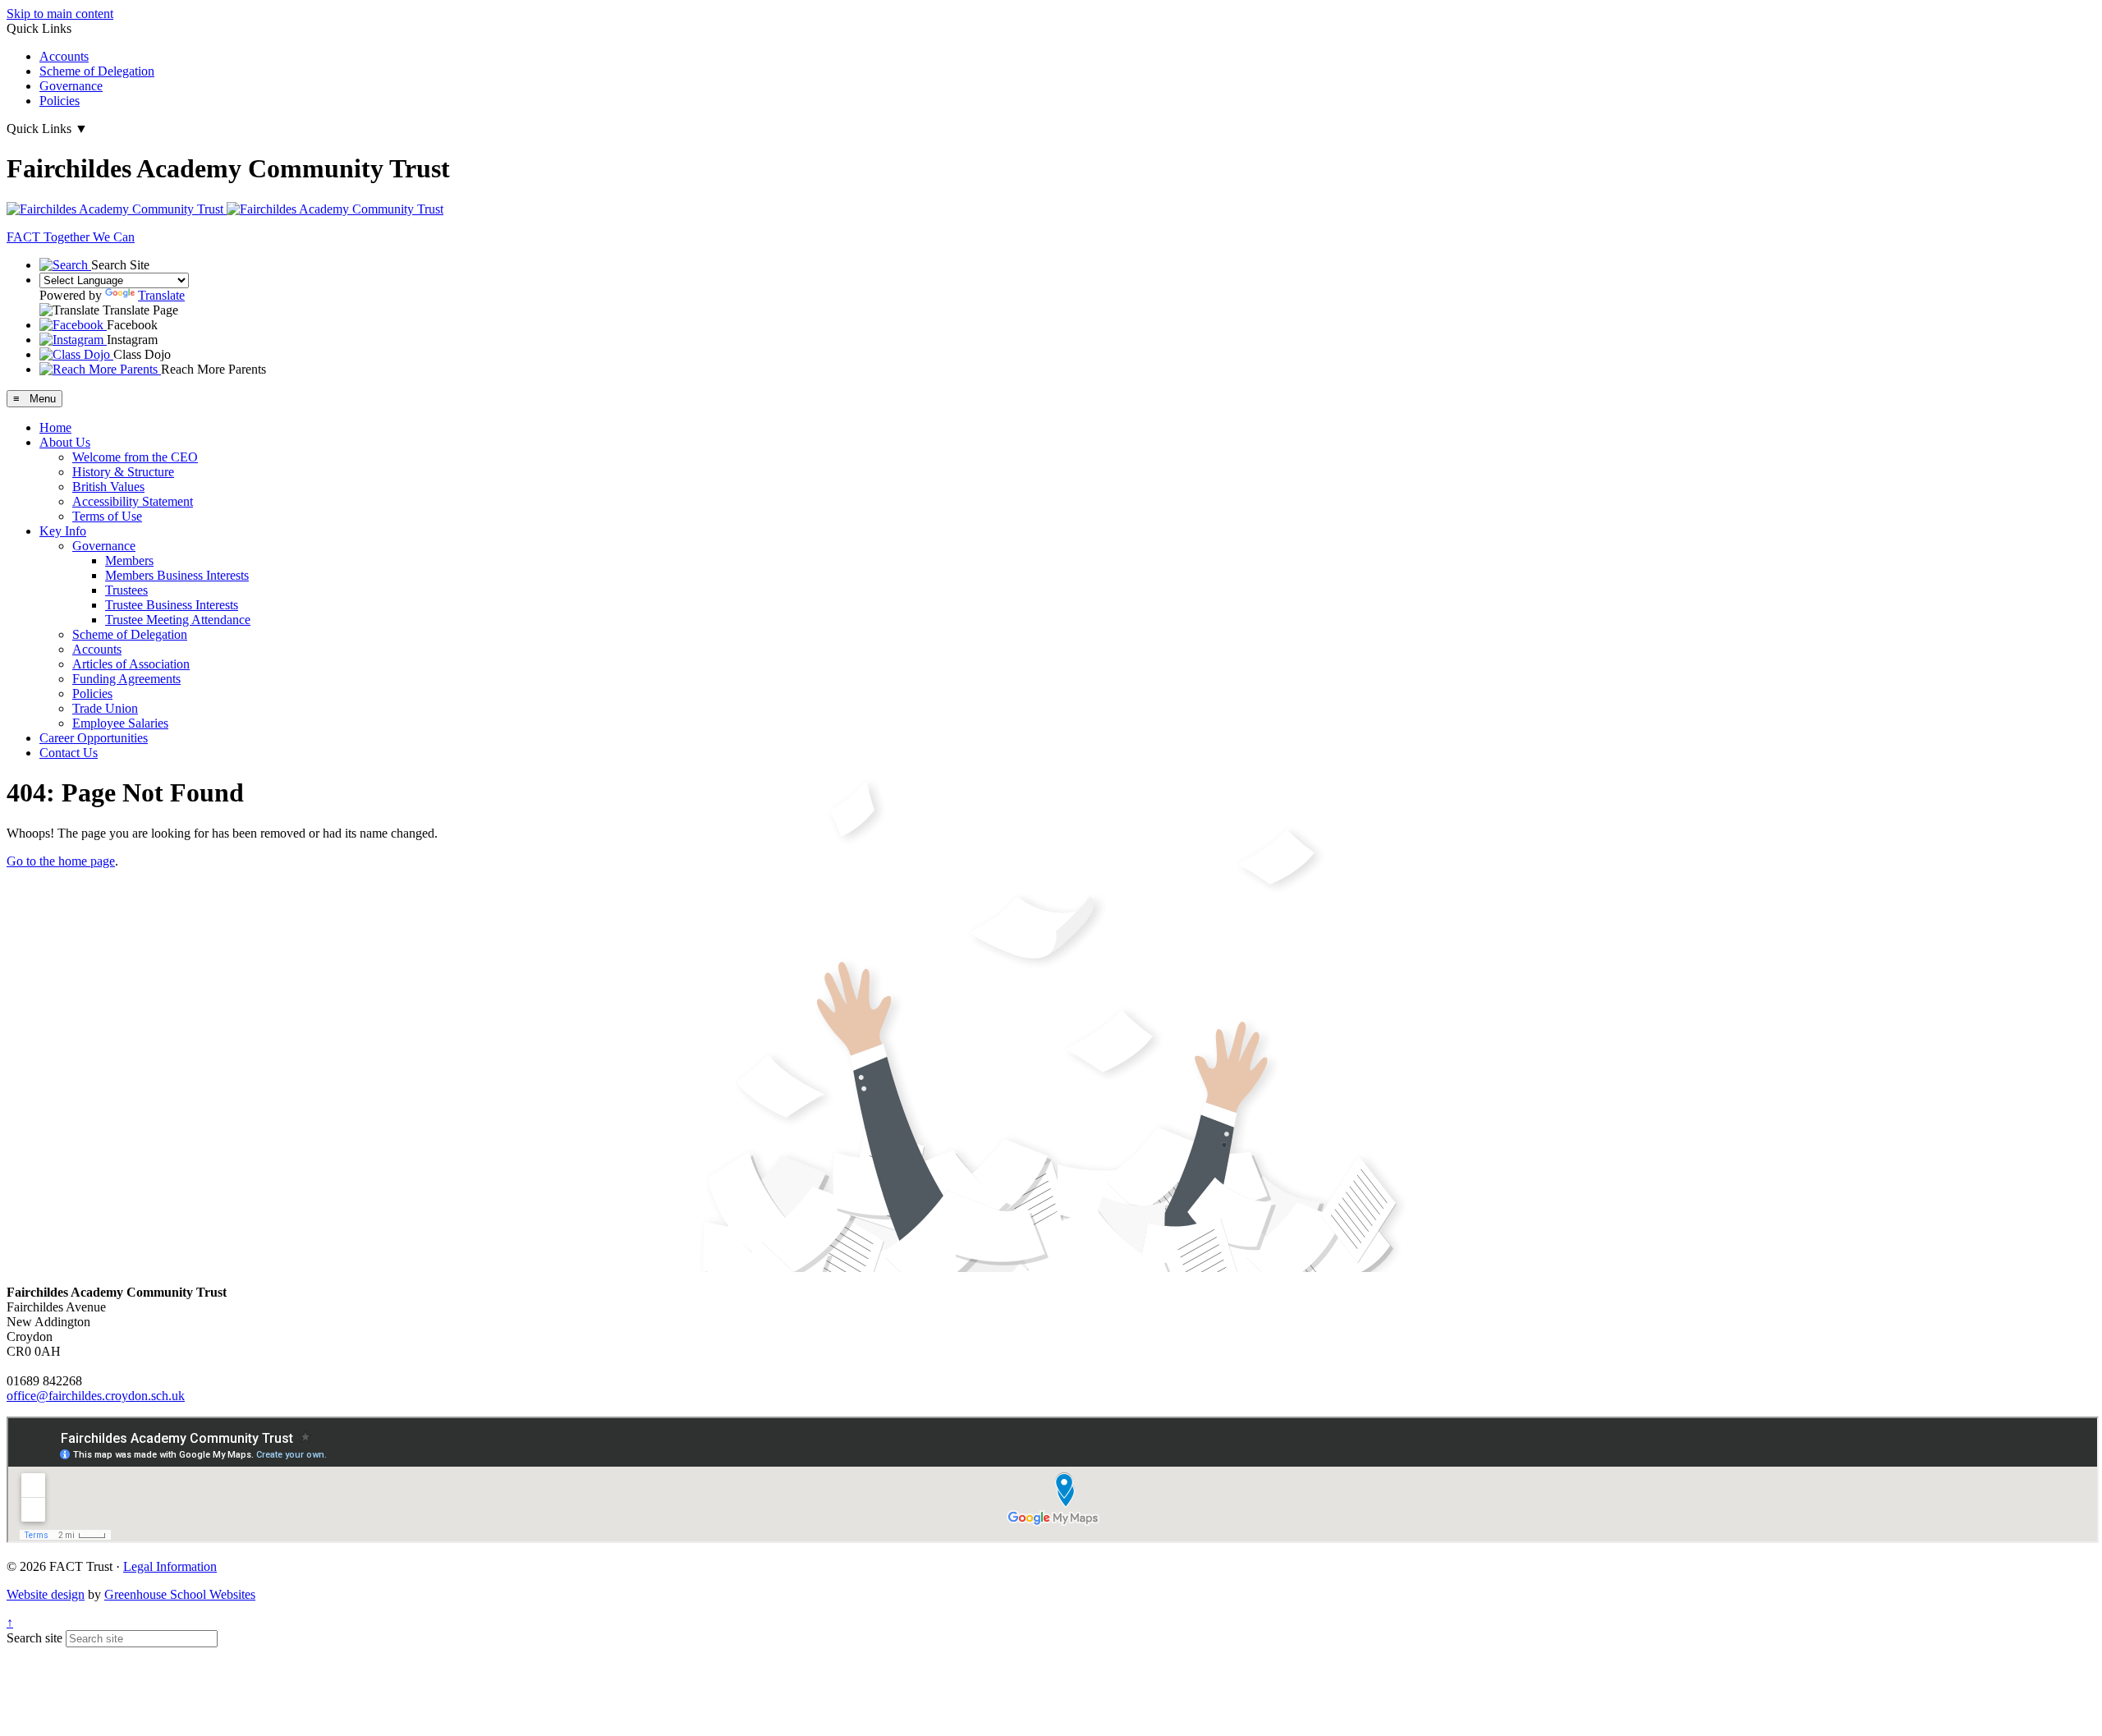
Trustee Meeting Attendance (178, 620)
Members (129, 560)
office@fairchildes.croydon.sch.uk (96, 1396)
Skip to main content (60, 14)
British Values (108, 487)
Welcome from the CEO (135, 457)
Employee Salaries (120, 723)
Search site (34, 1638)
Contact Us (69, 753)
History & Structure (123, 472)
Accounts (64, 56)
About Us (65, 442)
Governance (71, 86)
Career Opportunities (94, 738)
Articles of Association (131, 664)
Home (55, 427)
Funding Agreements (126, 679)
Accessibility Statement (133, 501)
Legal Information (170, 1566)
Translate (161, 295)
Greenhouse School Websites (180, 1594)
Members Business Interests (177, 575)
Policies (60, 101)
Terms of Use (107, 516)
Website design (46, 1594)
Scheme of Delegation (97, 71)
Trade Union (105, 708)
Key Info (63, 531)
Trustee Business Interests (172, 605)
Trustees (126, 590)
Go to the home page (61, 861)
